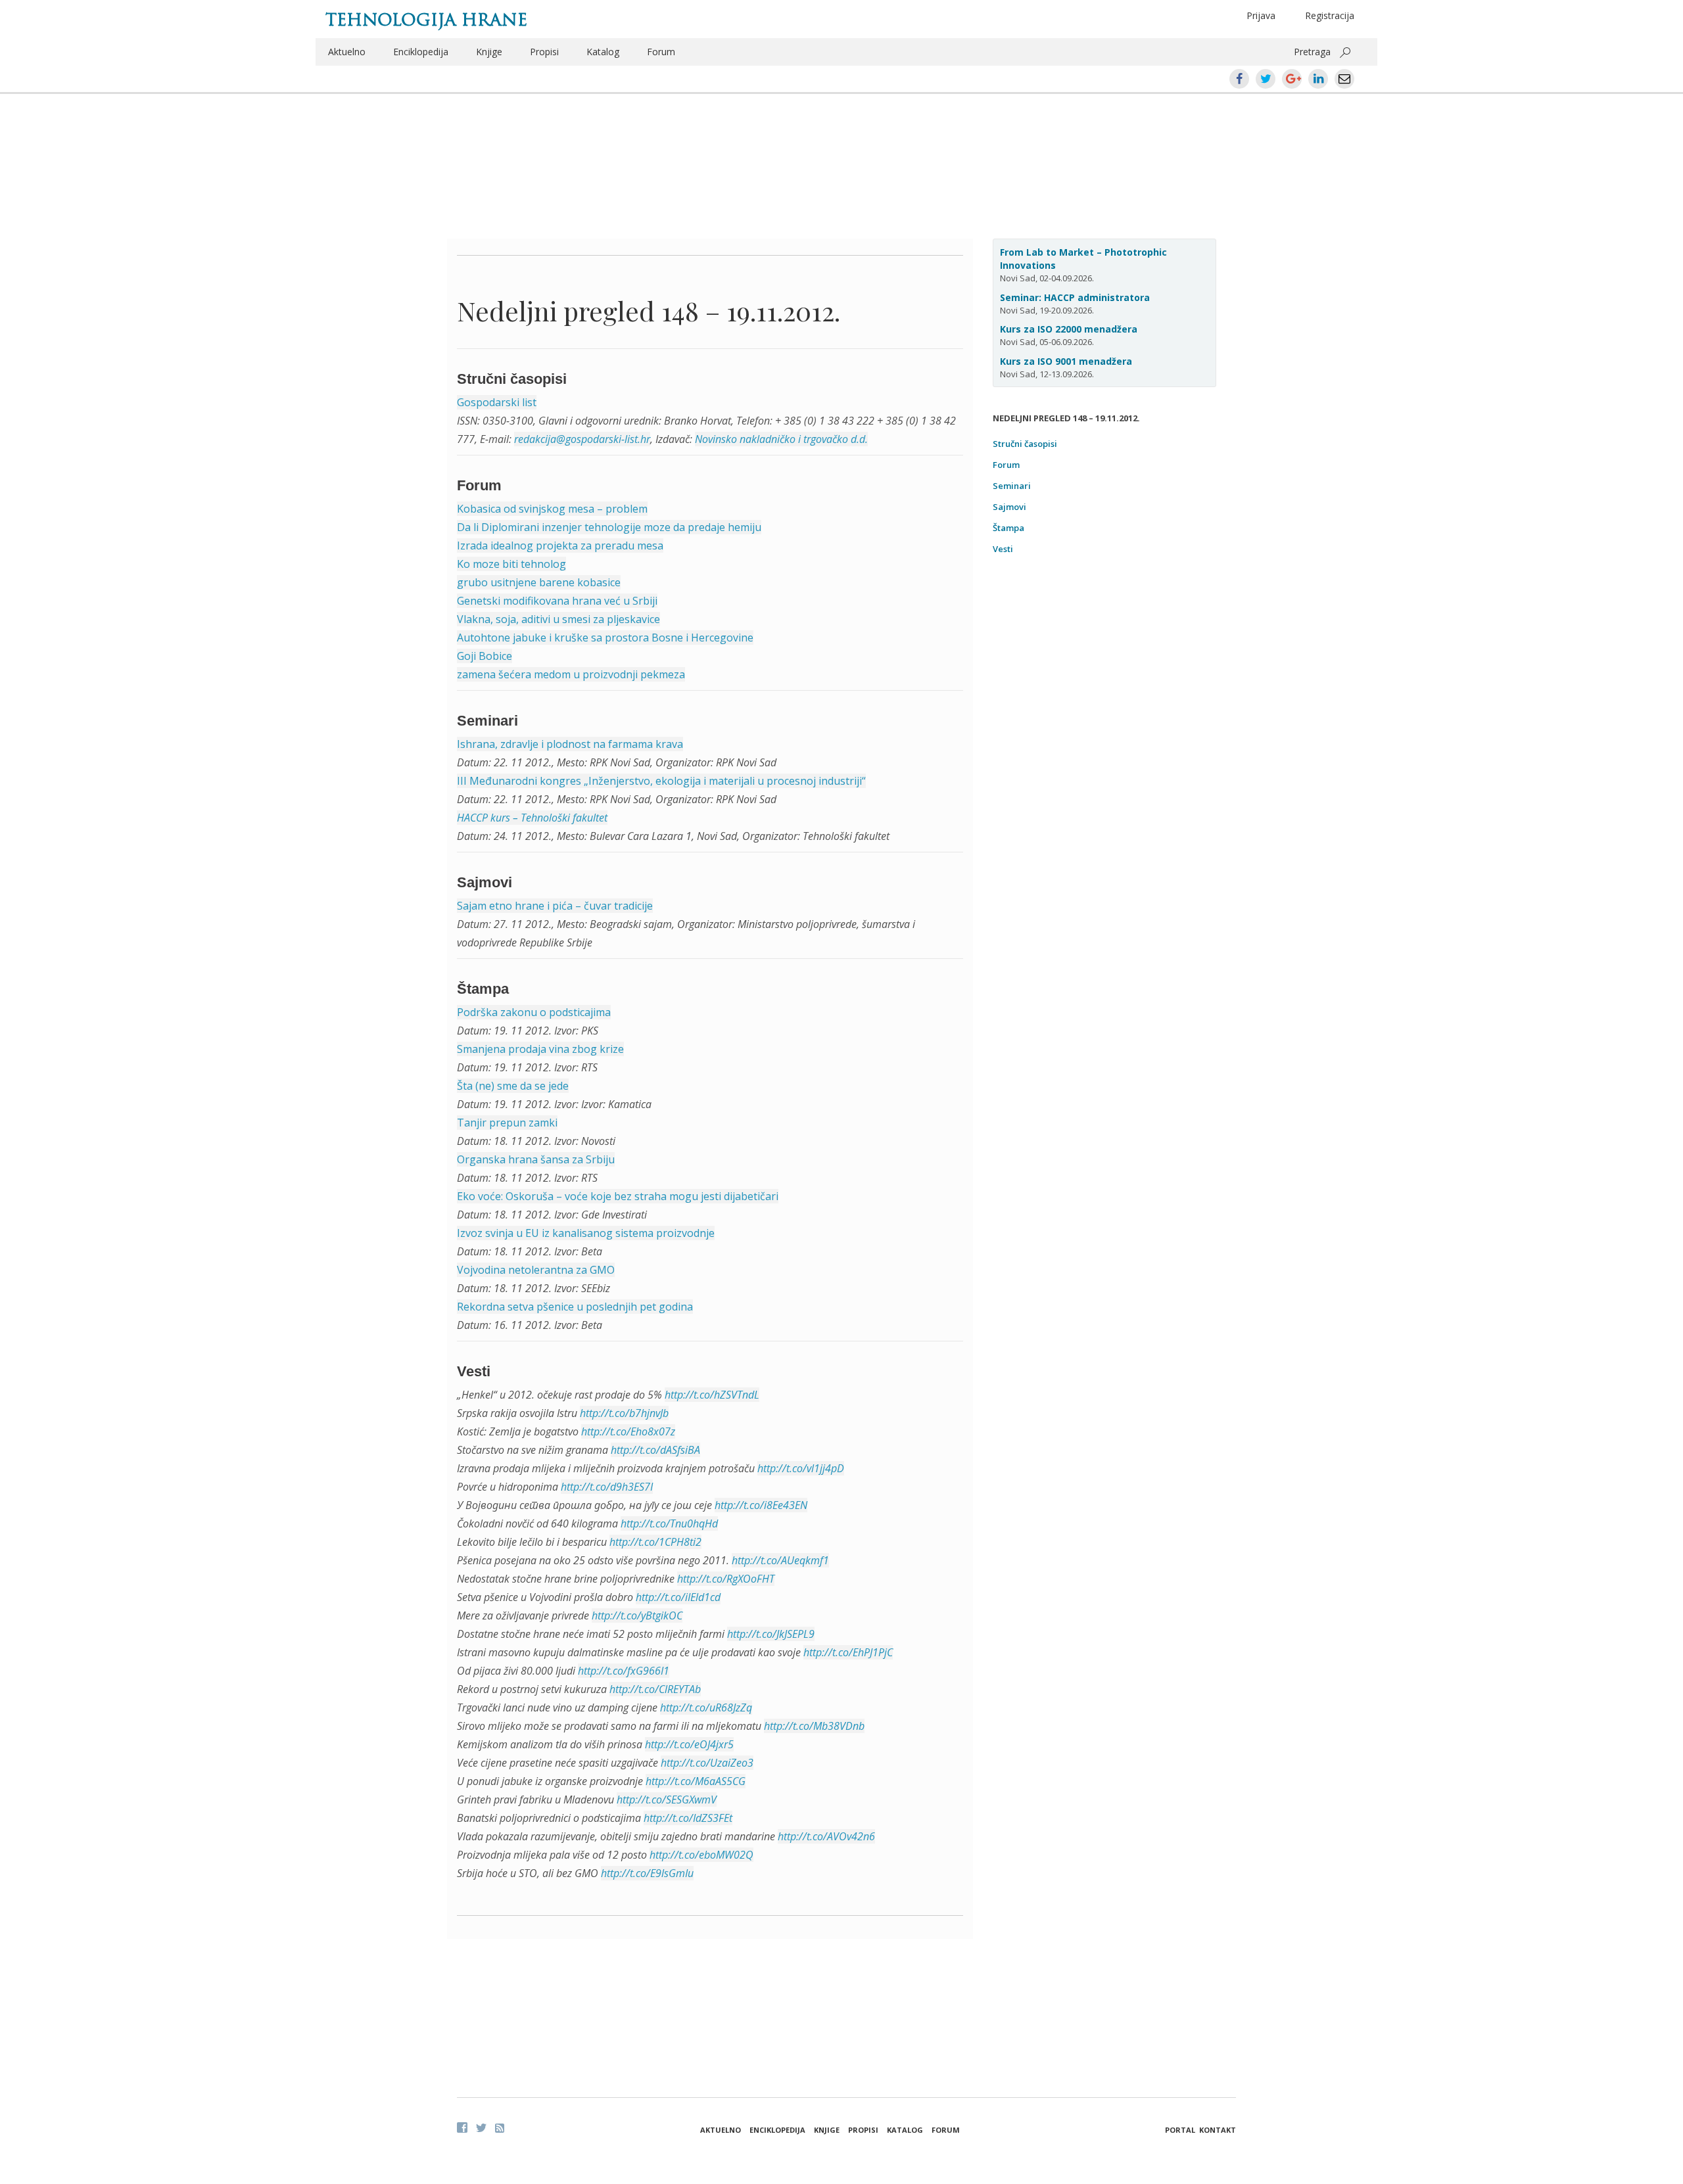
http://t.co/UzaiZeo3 (707, 1763)
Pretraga (1312, 52)
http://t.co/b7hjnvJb (624, 1413)
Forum (661, 52)
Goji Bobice (485, 656)
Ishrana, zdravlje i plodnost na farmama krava (570, 744)
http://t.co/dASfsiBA (655, 1450)
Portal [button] (1180, 2130)
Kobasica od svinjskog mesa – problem (552, 509)
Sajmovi (1009, 507)
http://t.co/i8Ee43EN (761, 1505)
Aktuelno (347, 52)
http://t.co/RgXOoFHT (726, 1579)
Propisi (544, 52)
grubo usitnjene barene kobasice (539, 582)
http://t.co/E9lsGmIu (647, 1873)
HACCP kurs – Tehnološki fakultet (532, 818)
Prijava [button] (1261, 15)
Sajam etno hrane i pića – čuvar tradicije (555, 906)
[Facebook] (462, 2127)
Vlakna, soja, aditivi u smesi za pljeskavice (558, 619)
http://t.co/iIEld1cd (678, 1597)
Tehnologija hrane (426, 20)
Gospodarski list (497, 402)
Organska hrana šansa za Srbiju (536, 1159)
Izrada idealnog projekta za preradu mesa (560, 546)
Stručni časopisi (1025, 444)
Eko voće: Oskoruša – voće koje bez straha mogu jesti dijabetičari (618, 1196)
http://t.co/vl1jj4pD (801, 1468)
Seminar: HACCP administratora (1075, 297)
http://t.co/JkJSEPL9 (771, 1634)
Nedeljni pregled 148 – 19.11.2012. (649, 311)
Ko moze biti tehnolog (511, 564)
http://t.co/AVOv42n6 (826, 1836)
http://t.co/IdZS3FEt (688, 1818)
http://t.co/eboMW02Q (701, 1855)
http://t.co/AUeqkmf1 (780, 1560)
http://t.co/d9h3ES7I (607, 1487)
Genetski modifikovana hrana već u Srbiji (557, 601)
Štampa (1008, 528)
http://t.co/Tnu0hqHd (669, 1523)
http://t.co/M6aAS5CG (696, 1781)
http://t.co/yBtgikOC (637, 1615)
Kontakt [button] (1218, 2130)
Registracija (1330, 15)
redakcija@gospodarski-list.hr (582, 439)
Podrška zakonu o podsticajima (534, 1012)
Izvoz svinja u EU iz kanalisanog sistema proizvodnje (586, 1233)
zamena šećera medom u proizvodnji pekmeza (571, 674)
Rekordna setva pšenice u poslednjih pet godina (575, 1307)
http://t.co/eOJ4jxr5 (689, 1744)
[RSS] (500, 2128)
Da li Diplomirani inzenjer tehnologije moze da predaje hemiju (609, 527)
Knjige (489, 52)
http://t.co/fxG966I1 (624, 1671)
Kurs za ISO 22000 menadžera (1069, 329)
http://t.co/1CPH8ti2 (655, 1542)
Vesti (1003, 549)
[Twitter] (481, 2127)
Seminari (1012, 486)
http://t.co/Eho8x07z (628, 1431)
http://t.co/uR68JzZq (706, 1708)
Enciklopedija (421, 52)
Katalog (603, 52)
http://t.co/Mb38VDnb (814, 1726)
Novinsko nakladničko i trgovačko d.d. (781, 439)
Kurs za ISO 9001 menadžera (1066, 361)
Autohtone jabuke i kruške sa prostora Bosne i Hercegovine (605, 638)
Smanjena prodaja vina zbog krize (540, 1049)
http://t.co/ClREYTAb (655, 1689)
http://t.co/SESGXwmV (667, 1800)
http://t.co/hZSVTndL (712, 1395)
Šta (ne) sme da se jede (513, 1086)
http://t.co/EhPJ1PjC (848, 1652)
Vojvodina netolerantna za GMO (536, 1270)
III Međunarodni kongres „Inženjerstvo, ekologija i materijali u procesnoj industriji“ (661, 781)
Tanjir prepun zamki (507, 1123)
